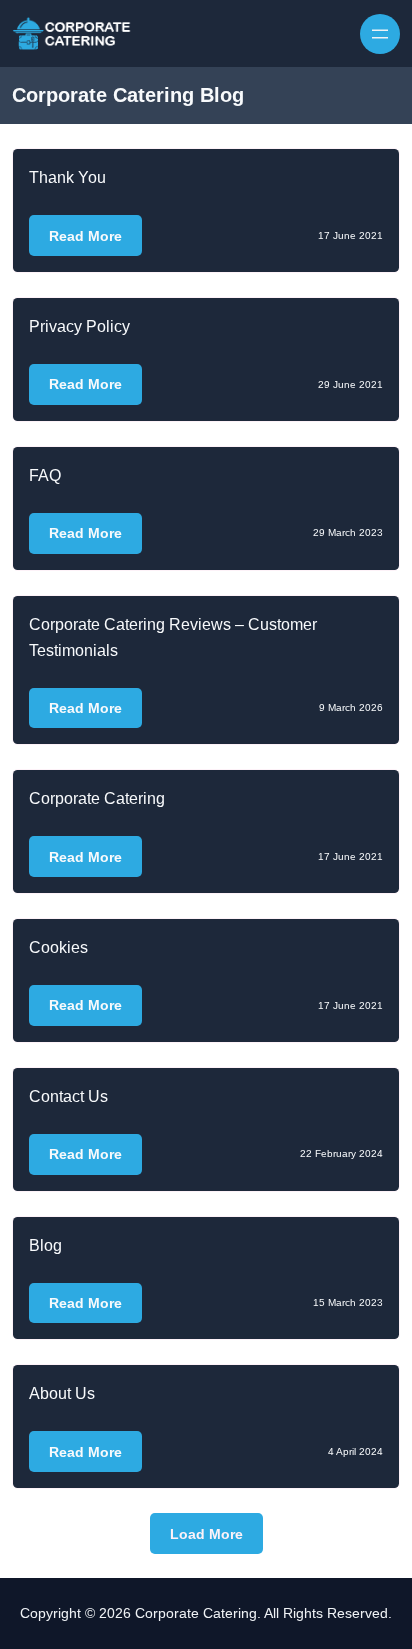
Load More (206, 1534)
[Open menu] (380, 34)
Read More (85, 236)
